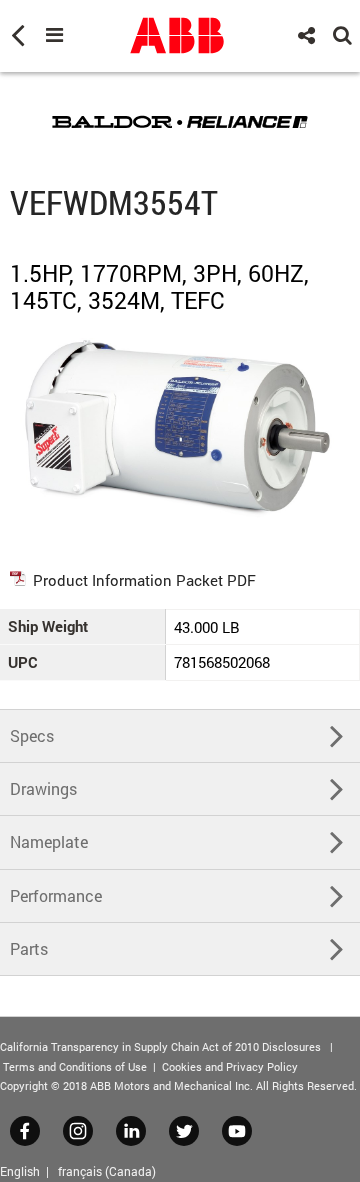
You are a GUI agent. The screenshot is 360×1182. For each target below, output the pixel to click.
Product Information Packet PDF (144, 580)
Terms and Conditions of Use (75, 1066)
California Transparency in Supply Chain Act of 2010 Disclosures (160, 1046)
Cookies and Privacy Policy (230, 1066)
